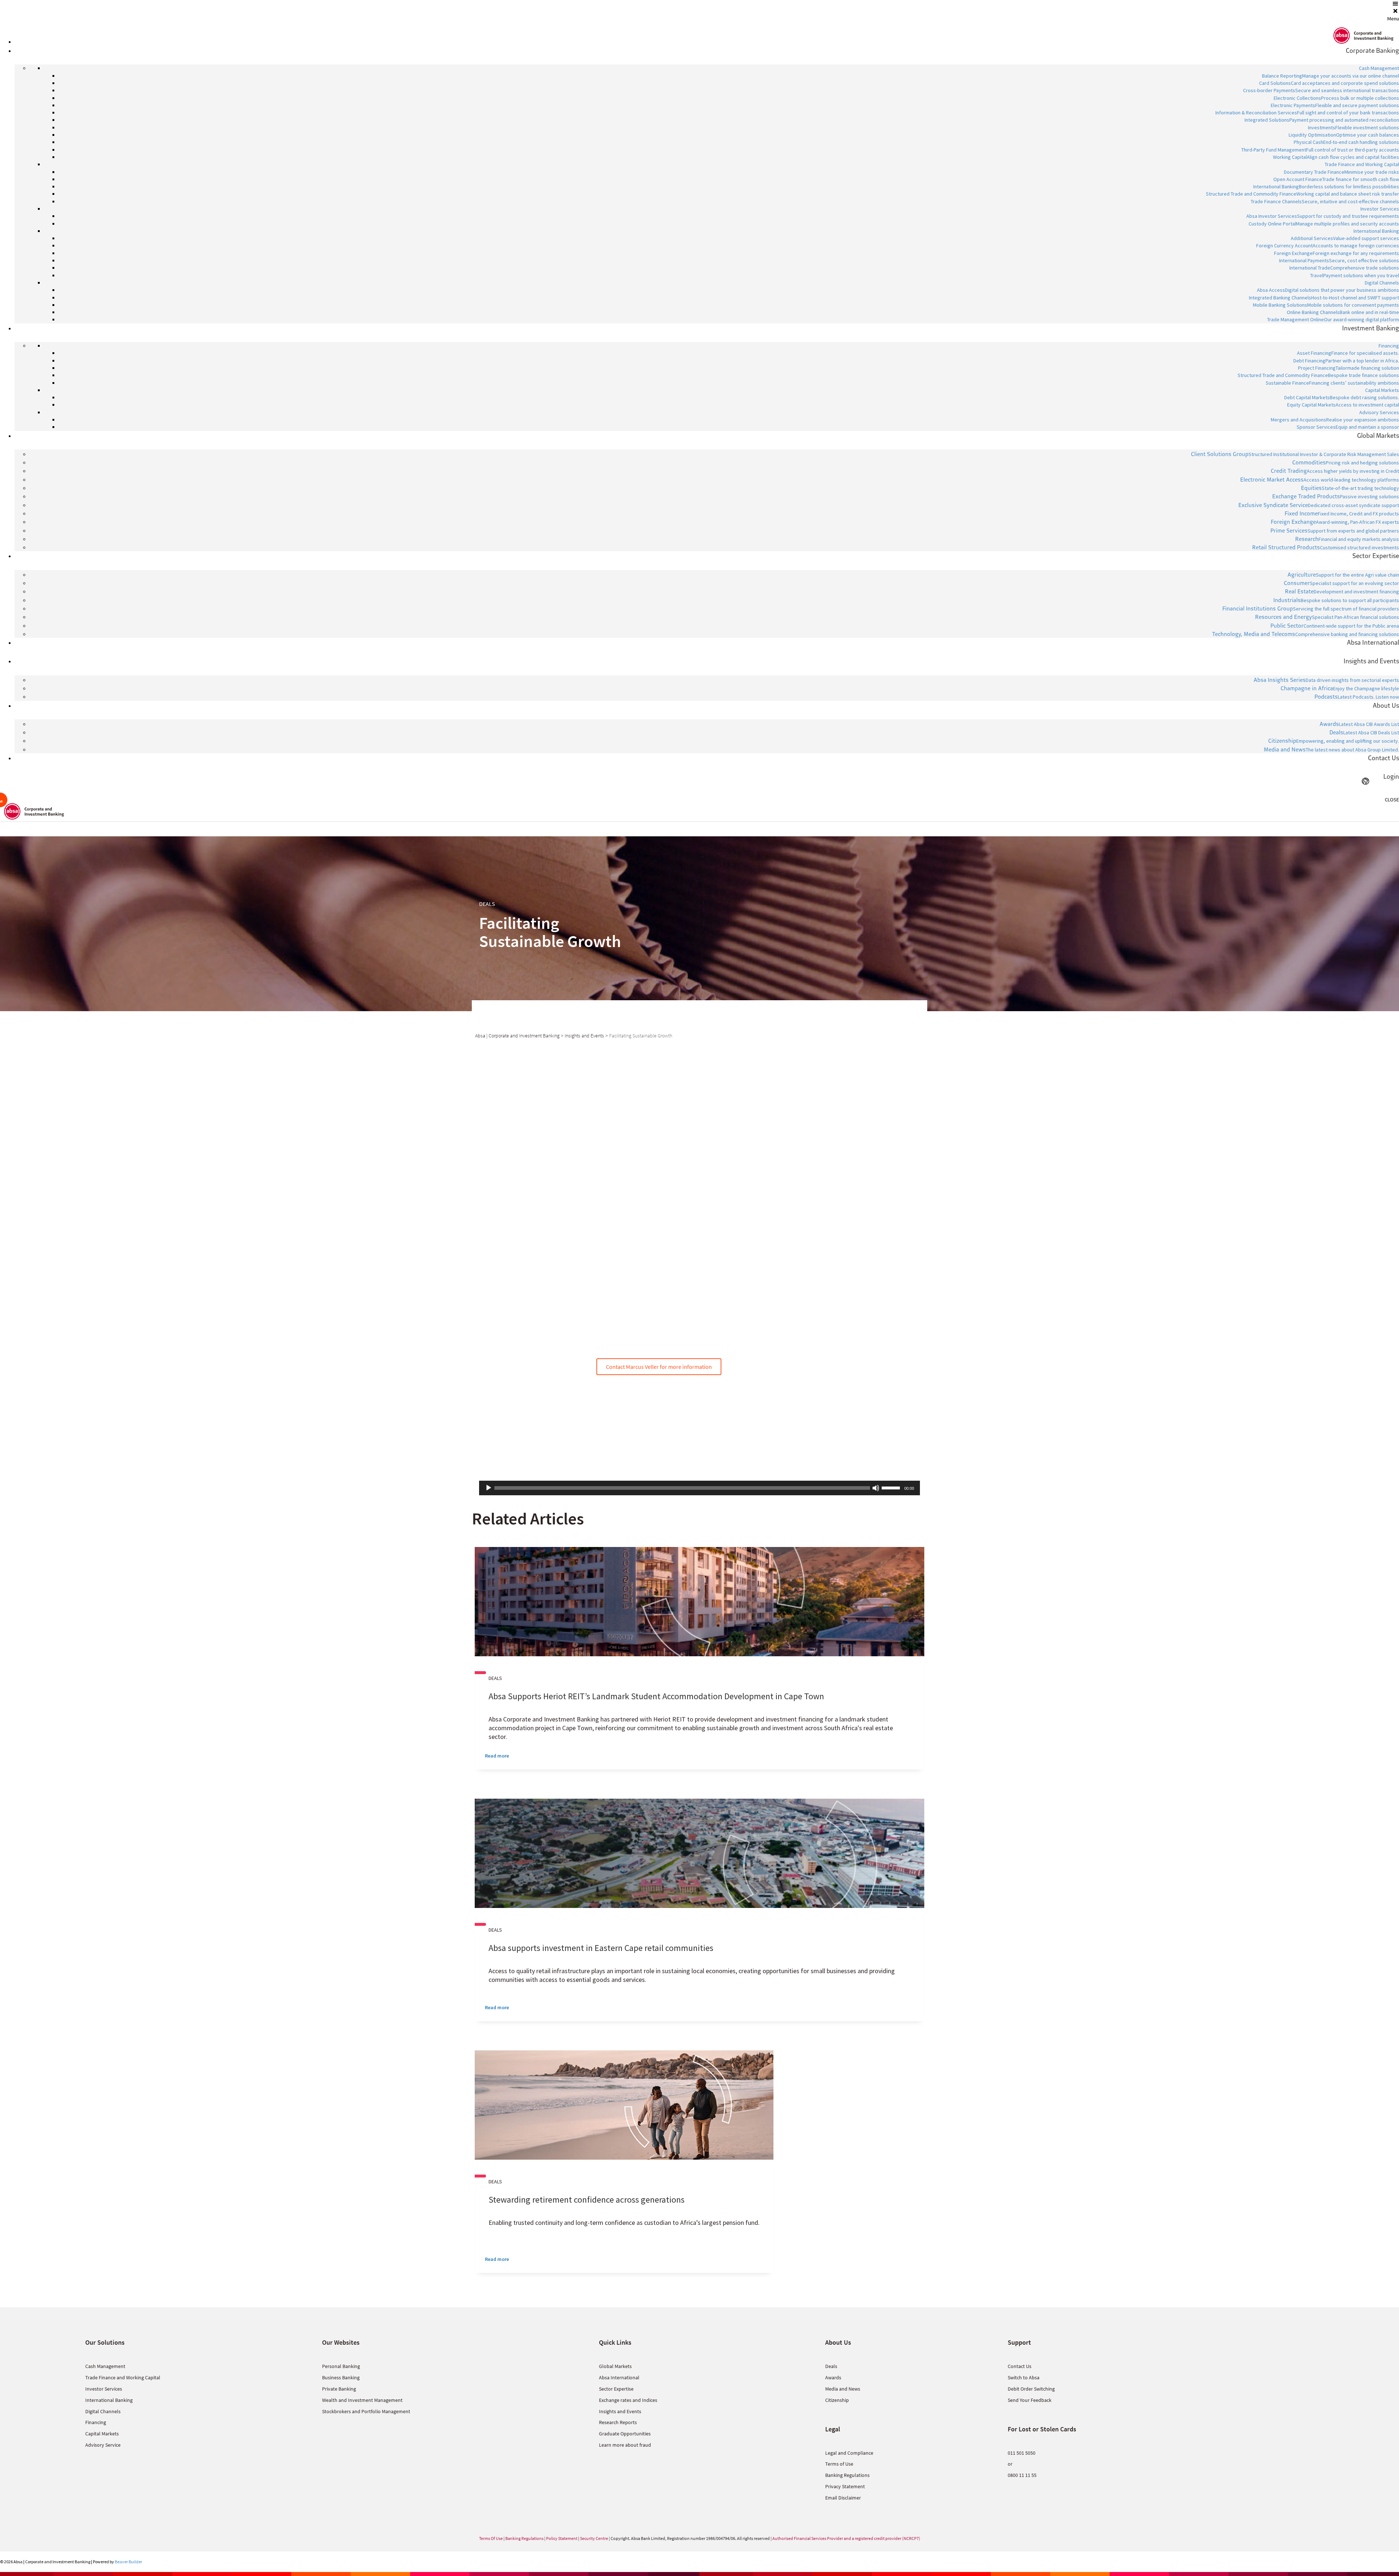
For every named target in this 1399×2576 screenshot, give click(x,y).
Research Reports (618, 2422)
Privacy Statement (845, 2486)
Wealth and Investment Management (362, 2400)
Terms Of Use (491, 2538)
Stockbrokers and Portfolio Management (366, 2411)
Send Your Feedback (1030, 2400)
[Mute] (876, 1488)
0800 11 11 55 (1022, 2475)
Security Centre (594, 2538)
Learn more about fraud (625, 2445)
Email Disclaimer (843, 2498)
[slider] (892, 1487)
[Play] (489, 1488)
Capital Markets (102, 2434)
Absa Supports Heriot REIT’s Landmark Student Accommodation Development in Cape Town (656, 1696)
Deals (831, 2366)
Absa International (619, 2377)
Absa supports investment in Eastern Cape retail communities (601, 1948)
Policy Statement (562, 2538)
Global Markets (615, 2366)
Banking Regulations (847, 2475)
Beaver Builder (128, 2562)
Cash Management (105, 2366)
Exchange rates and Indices (628, 2400)
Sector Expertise (616, 2389)
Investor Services (104, 2389)
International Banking (109, 2400)
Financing (96, 2422)
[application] (699, 1488)
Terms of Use (839, 2464)
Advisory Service (103, 2445)
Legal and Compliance (849, 2453)
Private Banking (339, 2389)
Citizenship (837, 2400)
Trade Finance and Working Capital (123, 2377)
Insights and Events (620, 2411)
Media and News (843, 2389)
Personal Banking (341, 2366)
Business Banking (341, 2377)
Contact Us (1020, 2366)
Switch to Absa (1024, 2377)
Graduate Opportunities (625, 2434)
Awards (833, 2377)
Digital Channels (103, 2411)
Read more (497, 1756)
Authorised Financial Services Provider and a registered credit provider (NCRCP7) (846, 2538)
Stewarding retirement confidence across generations (587, 2200)
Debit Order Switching (1031, 2389)
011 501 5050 (1022, 2453)
